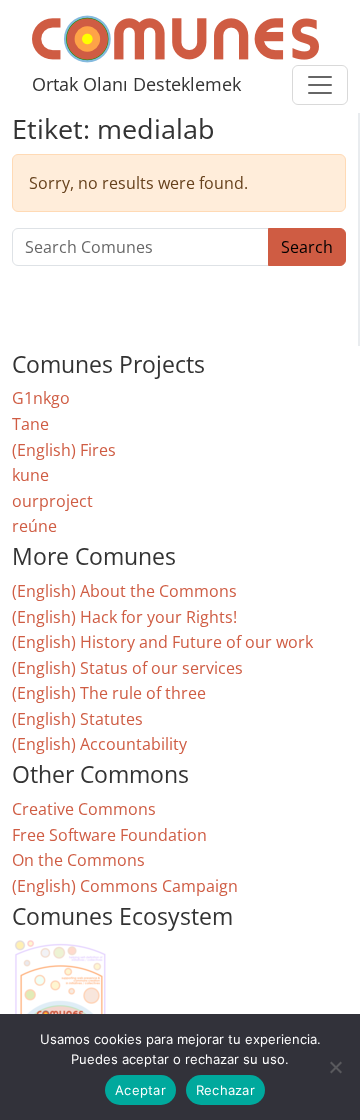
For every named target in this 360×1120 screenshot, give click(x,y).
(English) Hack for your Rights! (124, 617)
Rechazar (225, 1090)
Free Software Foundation (109, 835)
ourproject (52, 501)
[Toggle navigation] (320, 85)
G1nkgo (41, 398)
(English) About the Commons (124, 591)
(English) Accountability (99, 744)
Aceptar (140, 1090)
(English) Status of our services (127, 668)
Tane (30, 424)
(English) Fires (64, 450)
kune (30, 475)
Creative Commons (84, 809)
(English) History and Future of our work (162, 642)
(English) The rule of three (109, 693)
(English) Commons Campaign (125, 886)
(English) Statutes (77, 719)
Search (307, 247)
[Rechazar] (335, 1067)
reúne (34, 526)
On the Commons (78, 860)
